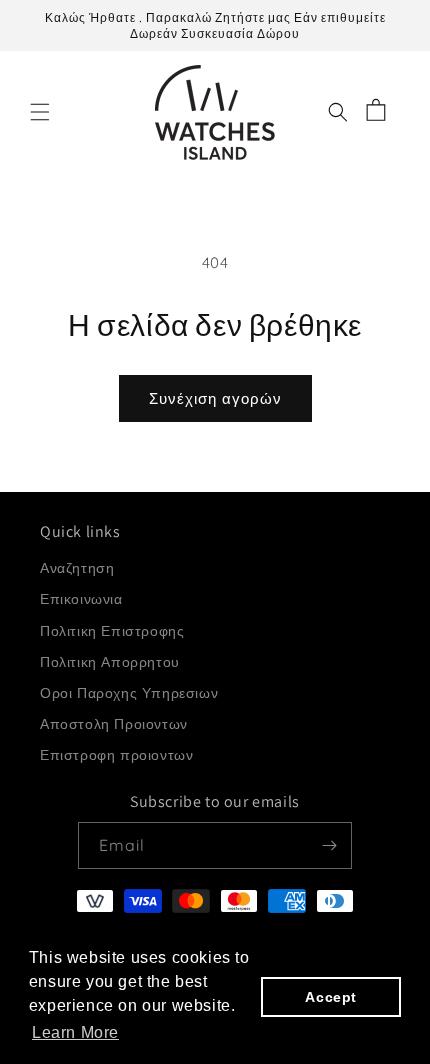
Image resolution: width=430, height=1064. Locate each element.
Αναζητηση (77, 568)
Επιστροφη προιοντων (116, 755)
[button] (40, 112)
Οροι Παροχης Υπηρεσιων (129, 693)
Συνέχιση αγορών (215, 398)
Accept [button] (331, 997)
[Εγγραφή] (329, 845)
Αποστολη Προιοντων (114, 724)
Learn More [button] (75, 1032)
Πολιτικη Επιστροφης (112, 631)
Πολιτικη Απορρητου (110, 662)
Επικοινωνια (81, 599)
